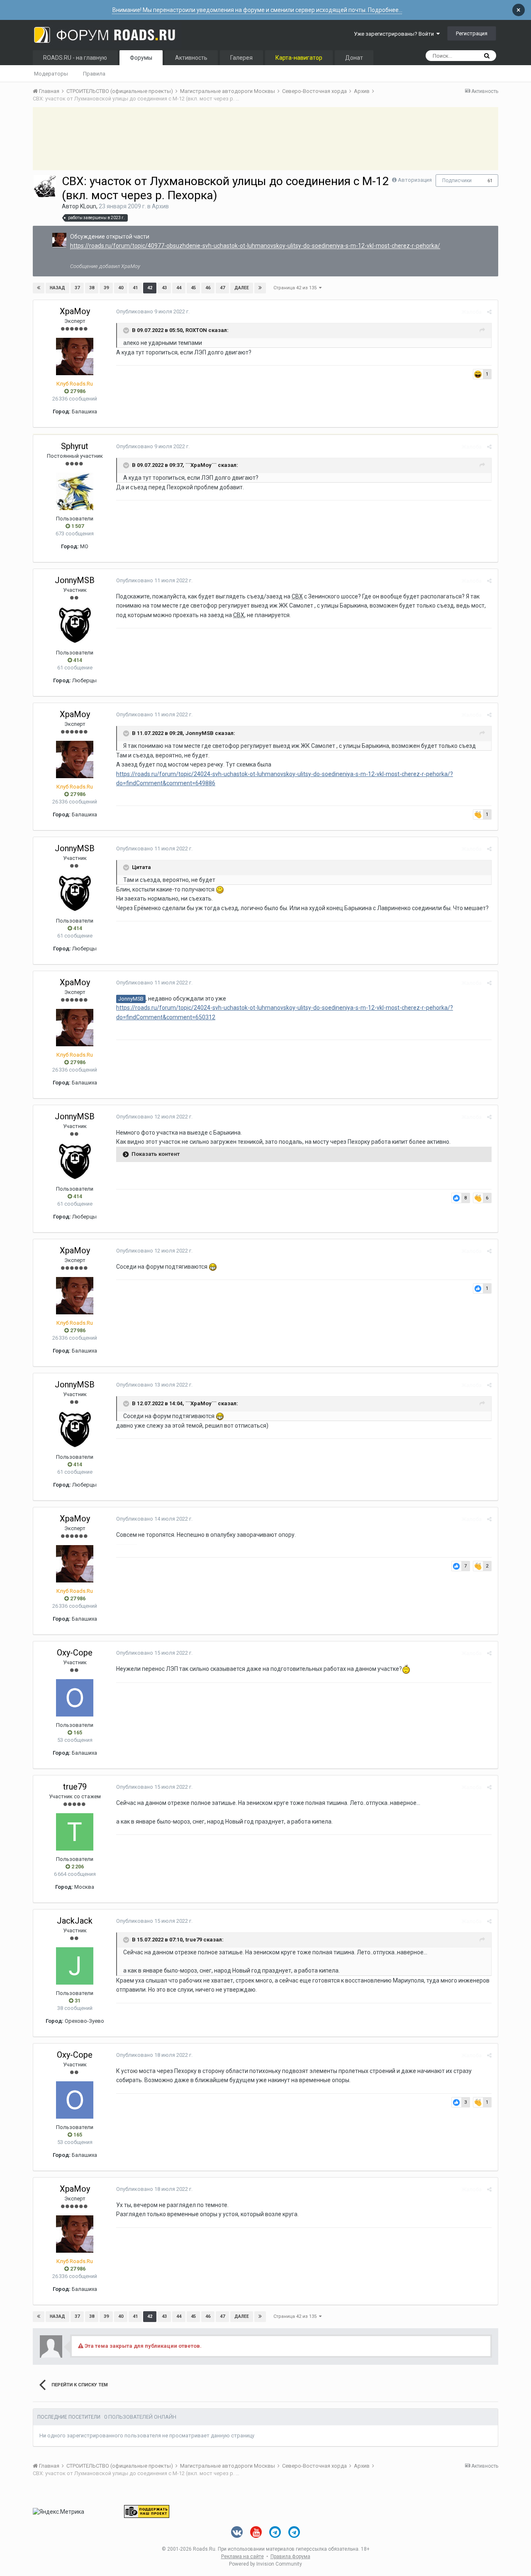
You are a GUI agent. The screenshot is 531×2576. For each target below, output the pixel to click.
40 (121, 288)
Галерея (241, 58)
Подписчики (457, 181)
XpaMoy (75, 311)
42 (150, 288)
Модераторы (51, 74)
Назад (57, 288)
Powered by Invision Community (265, 2564)
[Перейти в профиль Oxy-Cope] (75, 1698)
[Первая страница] (39, 288)
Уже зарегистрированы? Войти (395, 34)
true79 (75, 1787)
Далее (242, 288)
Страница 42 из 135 (296, 288)
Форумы (141, 58)
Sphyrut (75, 446)
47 (222, 288)
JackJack (75, 1921)
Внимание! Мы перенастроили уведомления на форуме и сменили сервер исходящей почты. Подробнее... (257, 10)
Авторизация (415, 180)
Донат (354, 58)
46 (208, 288)
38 (92, 288)
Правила (94, 74)
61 (490, 181)
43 (164, 288)
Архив (160, 206)
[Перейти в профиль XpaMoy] (59, 240)
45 (193, 288)
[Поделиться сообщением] (489, 312)
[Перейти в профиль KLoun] (45, 186)
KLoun (88, 206)
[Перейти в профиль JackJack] (75, 1966)
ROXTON (196, 330)
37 (77, 288)
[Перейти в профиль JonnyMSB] (75, 625)
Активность (191, 58)
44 (179, 288)
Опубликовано (153, 311)
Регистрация (472, 33)
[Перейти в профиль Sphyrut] (75, 491)
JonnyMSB (75, 580)
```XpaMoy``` (202, 465)
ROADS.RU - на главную (75, 58)
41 (135, 288)
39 (106, 288)
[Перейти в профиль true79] (75, 1832)
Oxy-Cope (75, 1653)
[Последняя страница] (260, 288)
